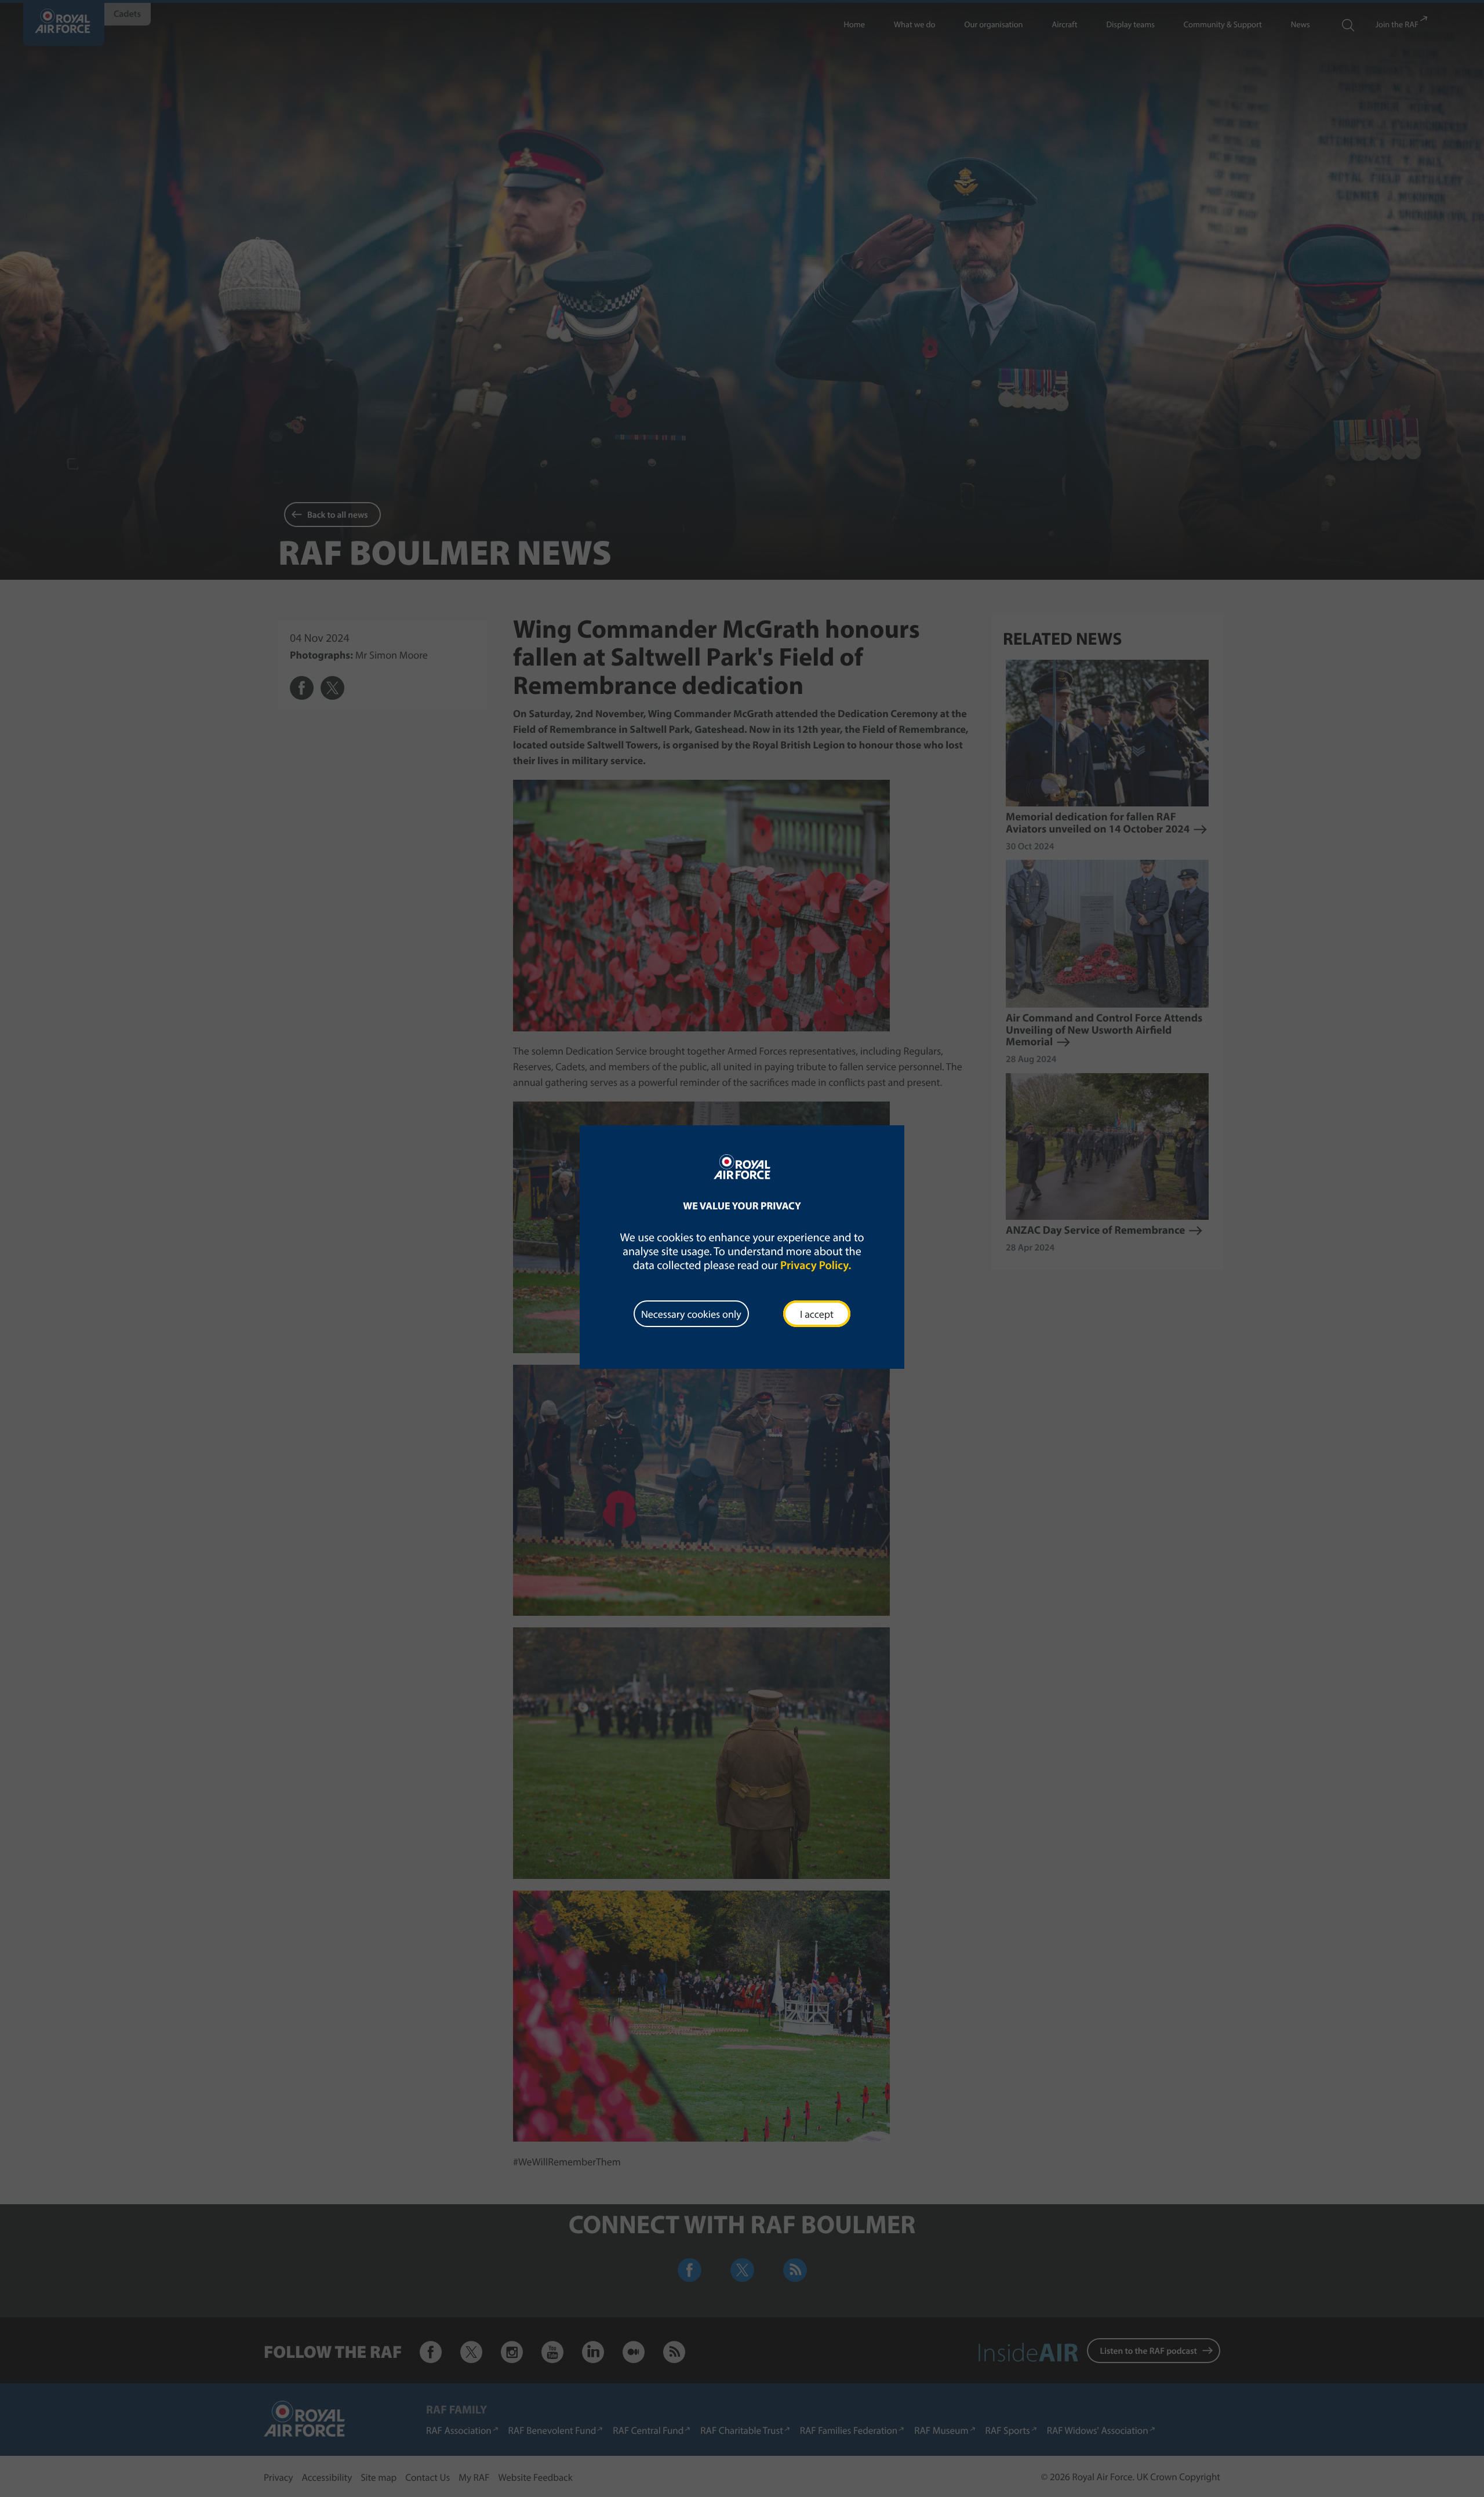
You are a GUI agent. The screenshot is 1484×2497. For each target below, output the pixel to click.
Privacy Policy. (816, 1265)
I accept (817, 1314)
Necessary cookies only (691, 1314)
